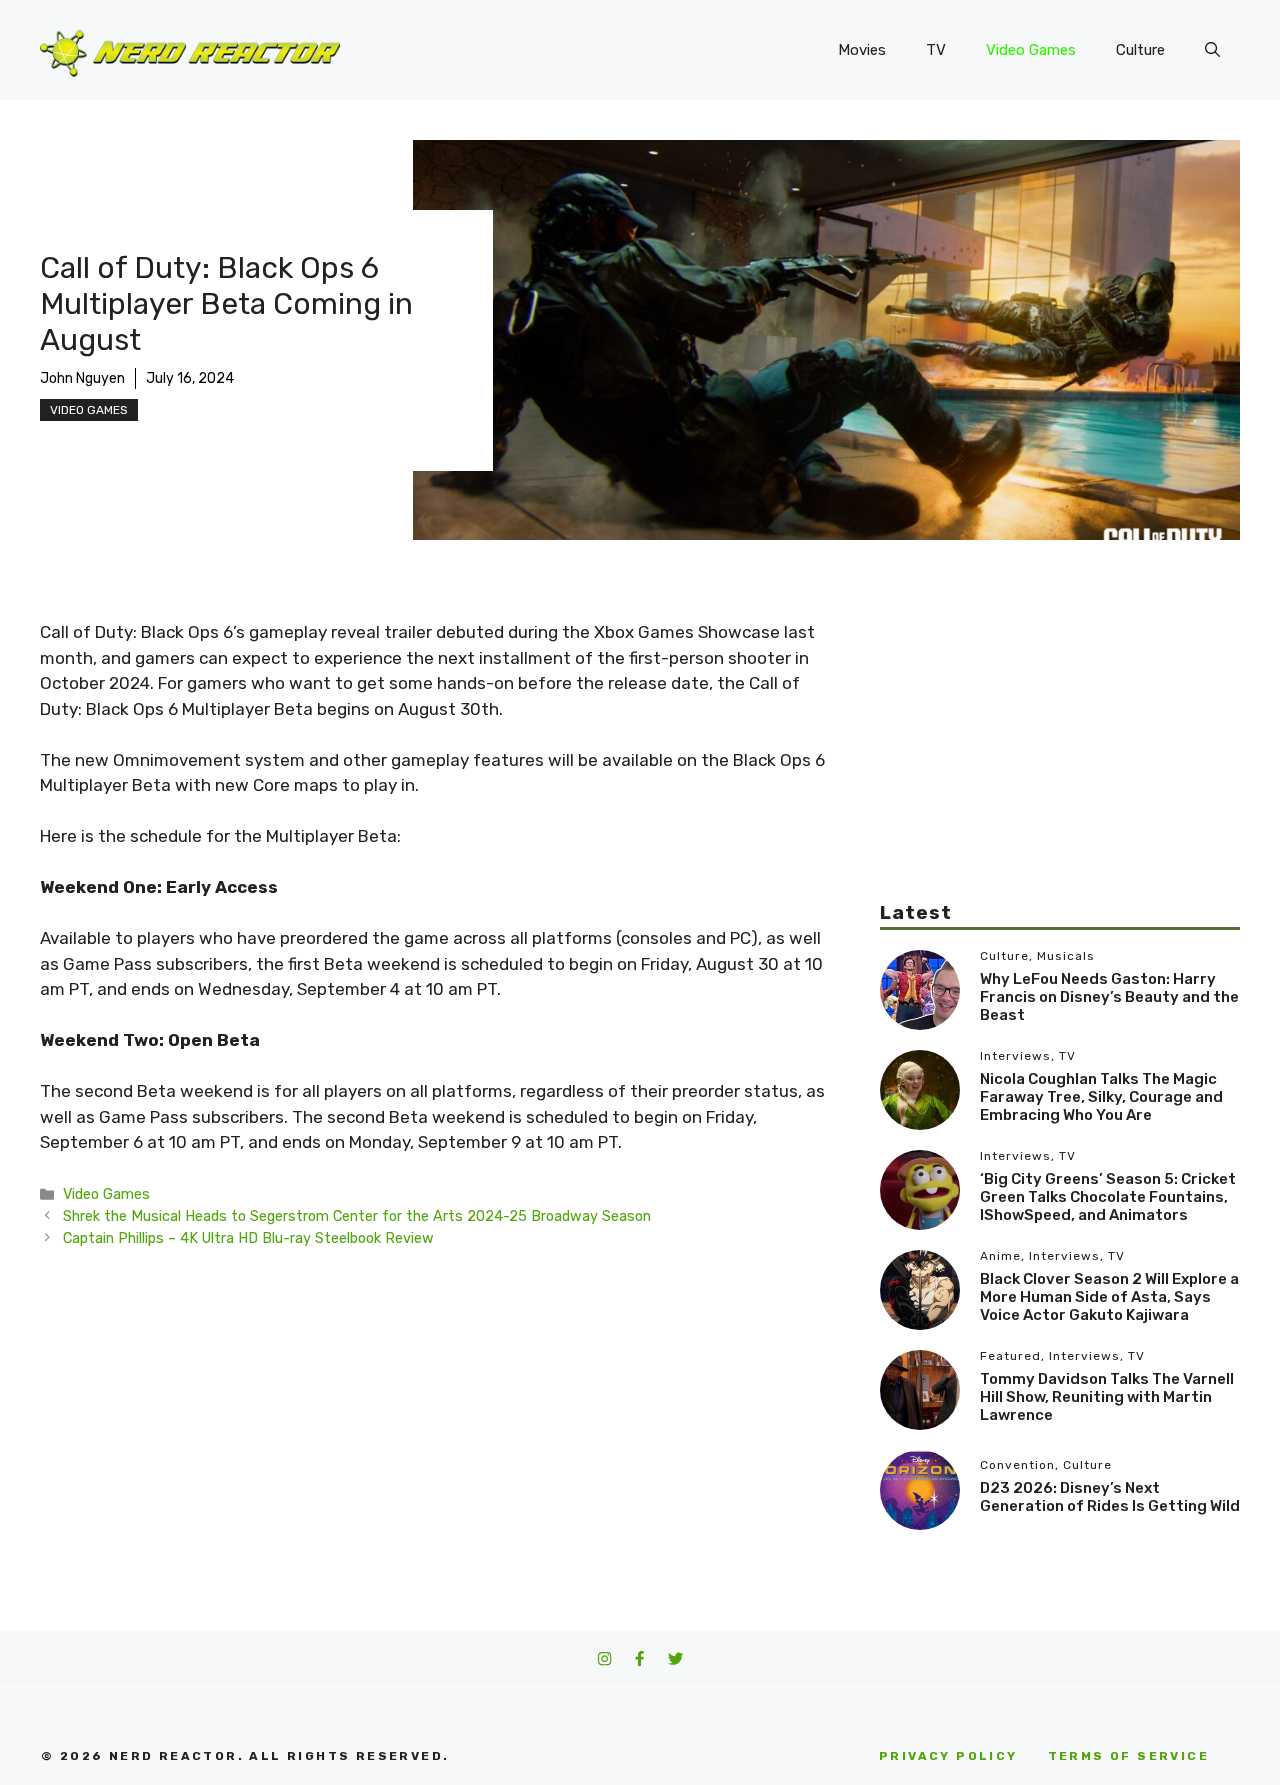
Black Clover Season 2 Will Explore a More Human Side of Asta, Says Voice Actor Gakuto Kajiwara (1109, 1297)
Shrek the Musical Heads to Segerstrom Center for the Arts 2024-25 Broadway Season (357, 1216)
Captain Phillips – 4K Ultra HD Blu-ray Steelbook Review (248, 1238)
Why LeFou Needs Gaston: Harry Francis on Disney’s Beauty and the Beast (1109, 997)
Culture (1140, 50)
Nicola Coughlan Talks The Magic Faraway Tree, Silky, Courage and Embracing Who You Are (1101, 1097)
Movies (862, 50)
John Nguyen (82, 378)
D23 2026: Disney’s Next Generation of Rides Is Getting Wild (1110, 1497)
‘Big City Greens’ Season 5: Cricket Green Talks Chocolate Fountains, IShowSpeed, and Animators (1108, 1197)
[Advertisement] (1060, 760)
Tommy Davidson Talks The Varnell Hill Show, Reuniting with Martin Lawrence (1107, 1397)
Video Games (1031, 50)
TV (936, 50)
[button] (1212, 50)
